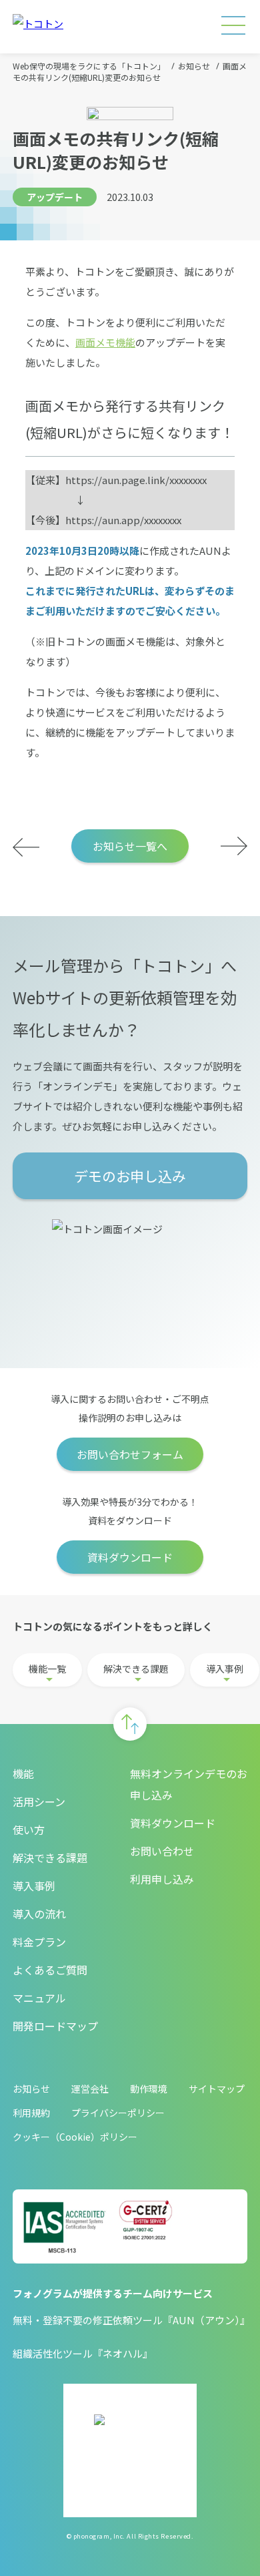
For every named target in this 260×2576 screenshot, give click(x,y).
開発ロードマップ (55, 2026)
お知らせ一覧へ (130, 846)
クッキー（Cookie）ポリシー (75, 2137)
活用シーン (39, 1801)
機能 (23, 1773)
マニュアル (39, 1998)
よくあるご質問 (50, 1970)
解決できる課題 (136, 1669)
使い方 (29, 1830)
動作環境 (149, 2089)
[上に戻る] (130, 1724)
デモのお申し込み (130, 1176)
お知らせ (31, 2089)
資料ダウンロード (130, 1557)
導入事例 (225, 1669)
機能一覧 (47, 1669)
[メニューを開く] (233, 27)
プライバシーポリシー (118, 2113)
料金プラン (39, 1942)
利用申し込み (162, 1879)
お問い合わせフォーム (130, 1454)
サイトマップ (217, 2089)
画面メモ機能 (105, 342)
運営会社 (90, 2089)
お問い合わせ (162, 1851)
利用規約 (31, 2113)
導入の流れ (39, 1914)
